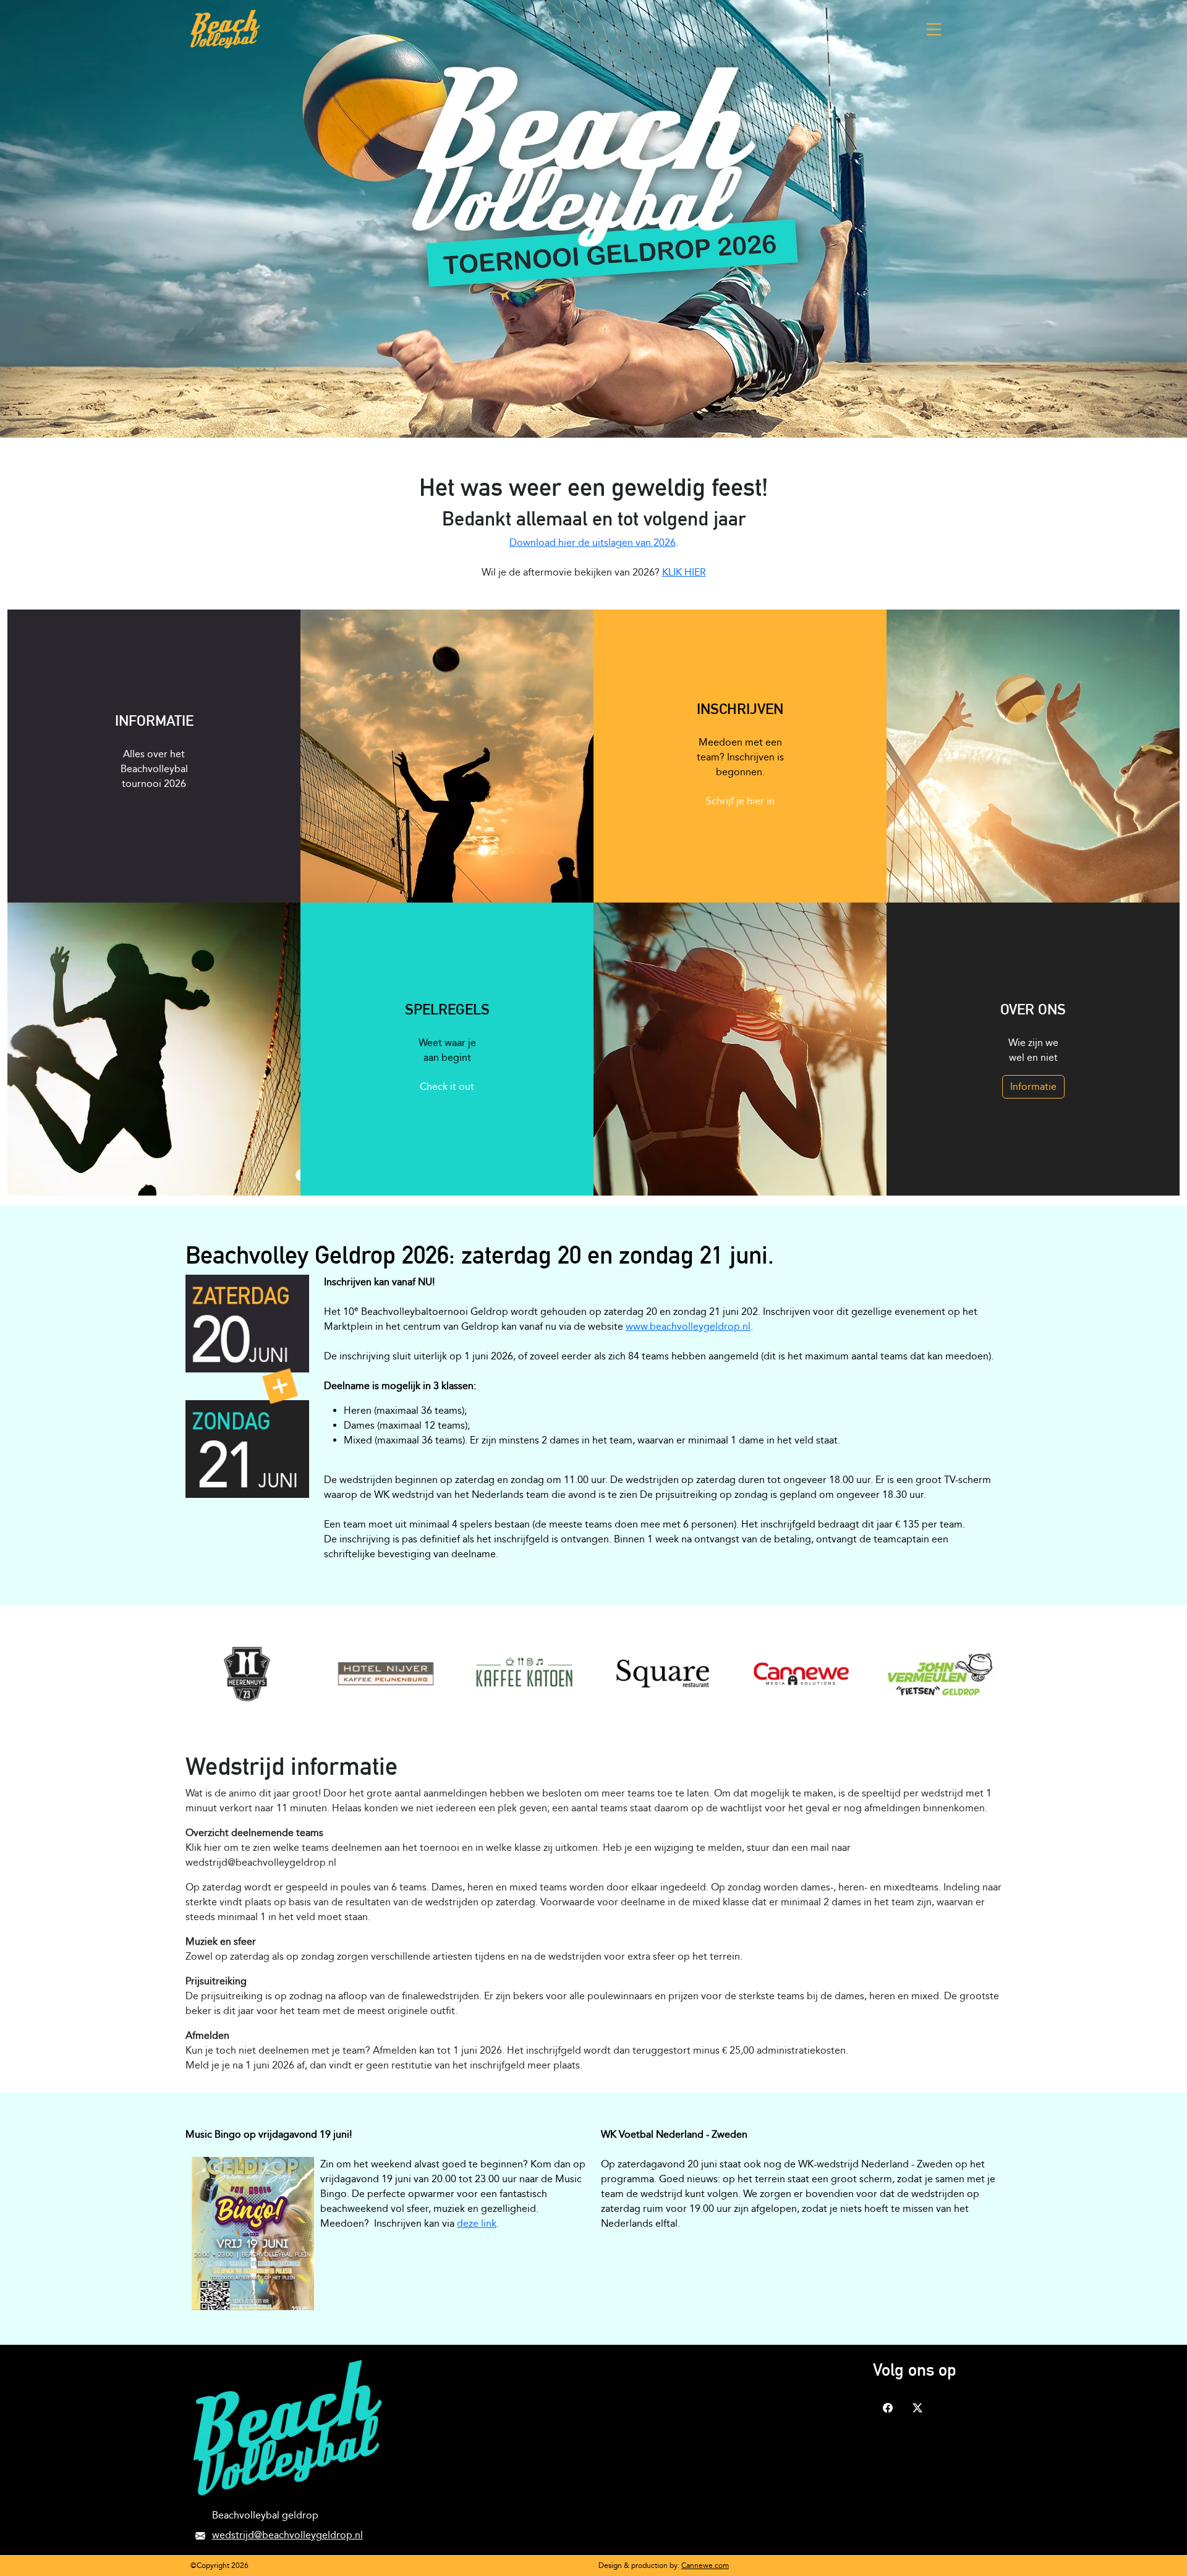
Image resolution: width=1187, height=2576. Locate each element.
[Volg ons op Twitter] (917, 2407)
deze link (477, 2223)
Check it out (447, 1086)
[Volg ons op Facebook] (888, 2407)
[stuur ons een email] (200, 2535)
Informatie (1033, 1086)
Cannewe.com (705, 2565)
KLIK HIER (684, 572)
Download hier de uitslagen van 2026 (593, 542)
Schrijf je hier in (740, 801)
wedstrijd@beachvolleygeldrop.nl (287, 2535)
